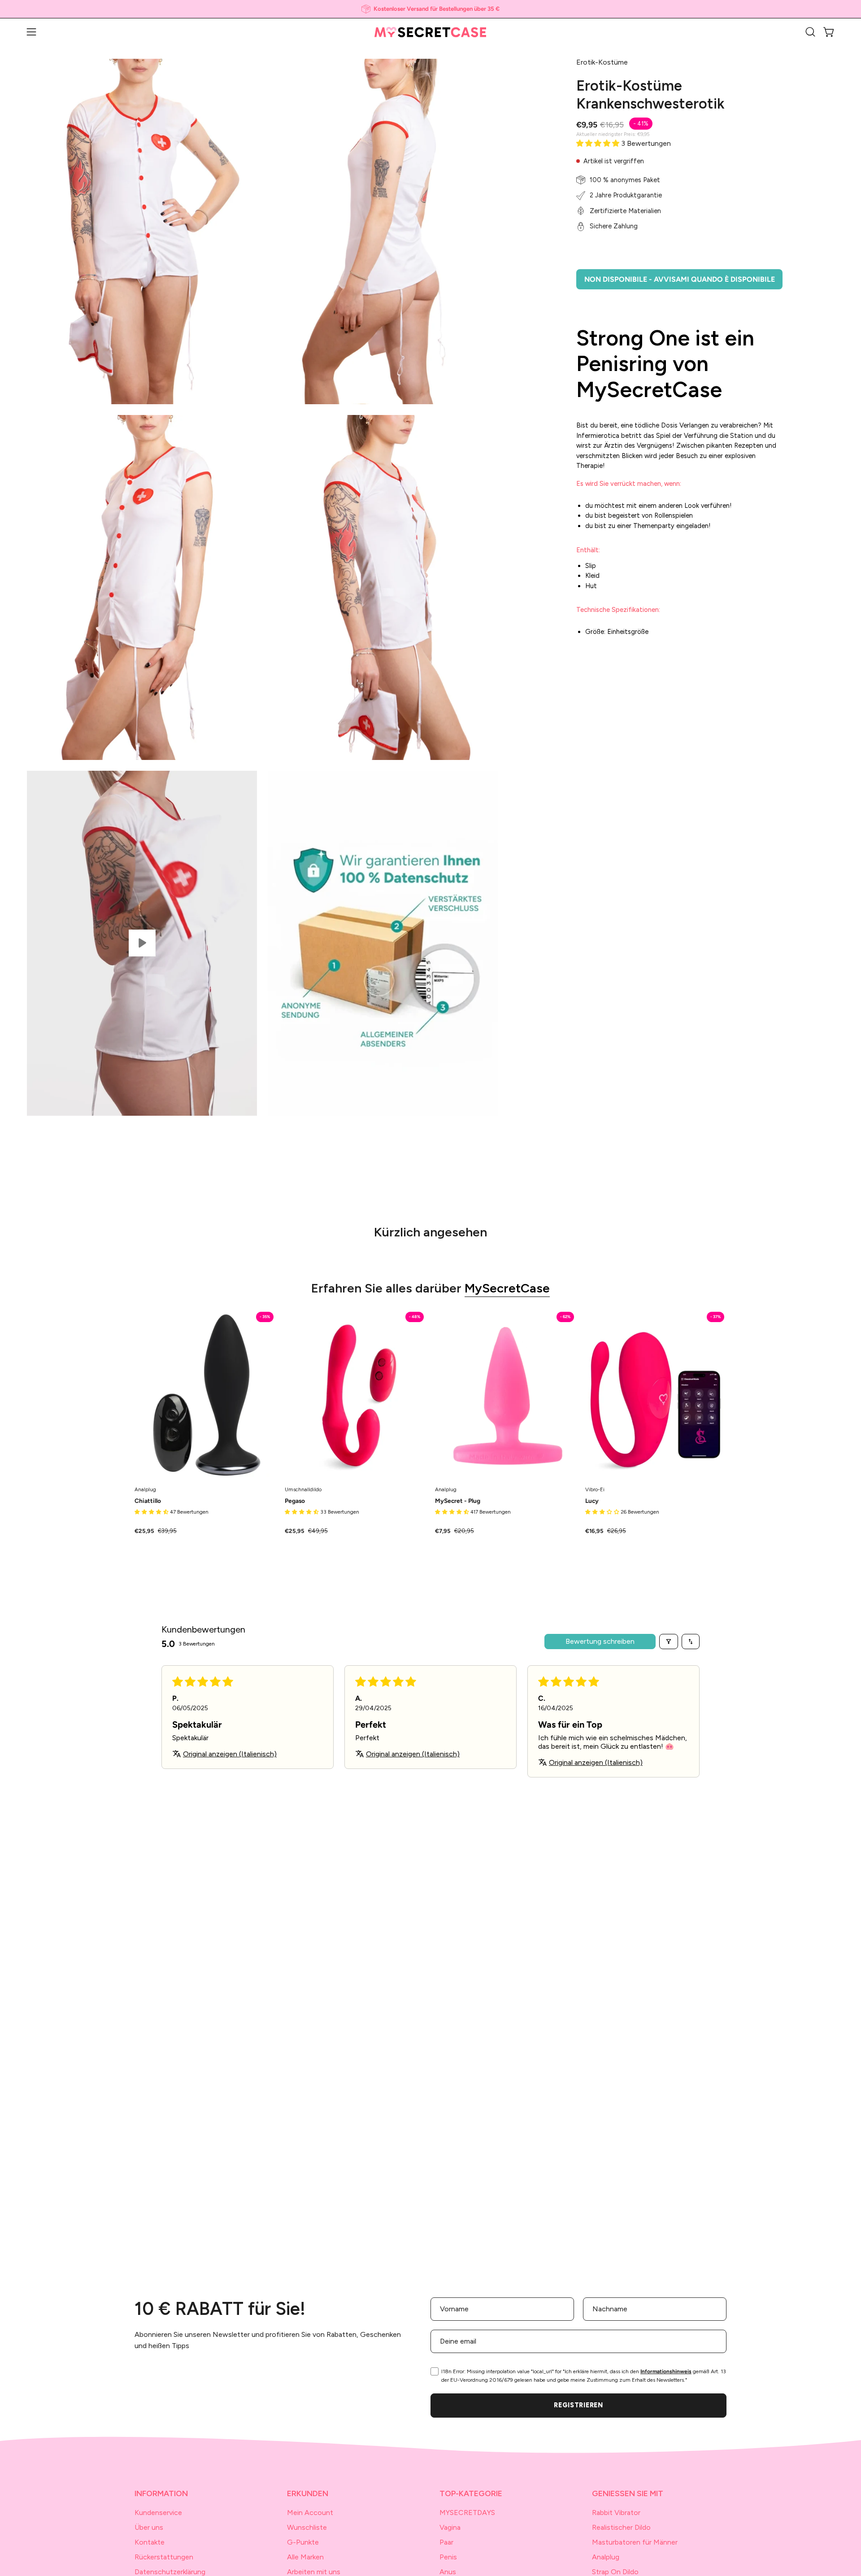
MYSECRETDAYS (467, 2513)
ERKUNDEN (308, 2493)
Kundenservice (158, 2513)
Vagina (450, 2527)
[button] (810, 32)
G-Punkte (303, 2542)
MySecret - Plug (458, 1501)
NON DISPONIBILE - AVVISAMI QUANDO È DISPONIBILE (680, 279)
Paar (446, 2542)
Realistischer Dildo (621, 2527)
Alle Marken (305, 2557)
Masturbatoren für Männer (635, 2542)
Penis (448, 2557)
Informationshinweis (666, 2371)
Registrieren (578, 2405)
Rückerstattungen (164, 2557)
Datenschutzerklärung (170, 2572)
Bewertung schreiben (600, 1641)
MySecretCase (507, 1288)
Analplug (606, 2557)
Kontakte (150, 2542)
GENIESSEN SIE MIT (628, 2493)
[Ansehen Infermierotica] (142, 943)
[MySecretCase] (430, 32)
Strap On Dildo (615, 2572)
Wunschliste (307, 2527)
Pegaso (295, 1501)
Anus (448, 2572)
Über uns (149, 2527)
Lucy (592, 1501)
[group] (430, 9)
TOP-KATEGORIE (471, 2493)
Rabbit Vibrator (616, 2513)
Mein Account (310, 2513)
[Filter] (669, 1642)
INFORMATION (161, 2493)
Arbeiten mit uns (314, 2572)
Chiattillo (148, 1501)
